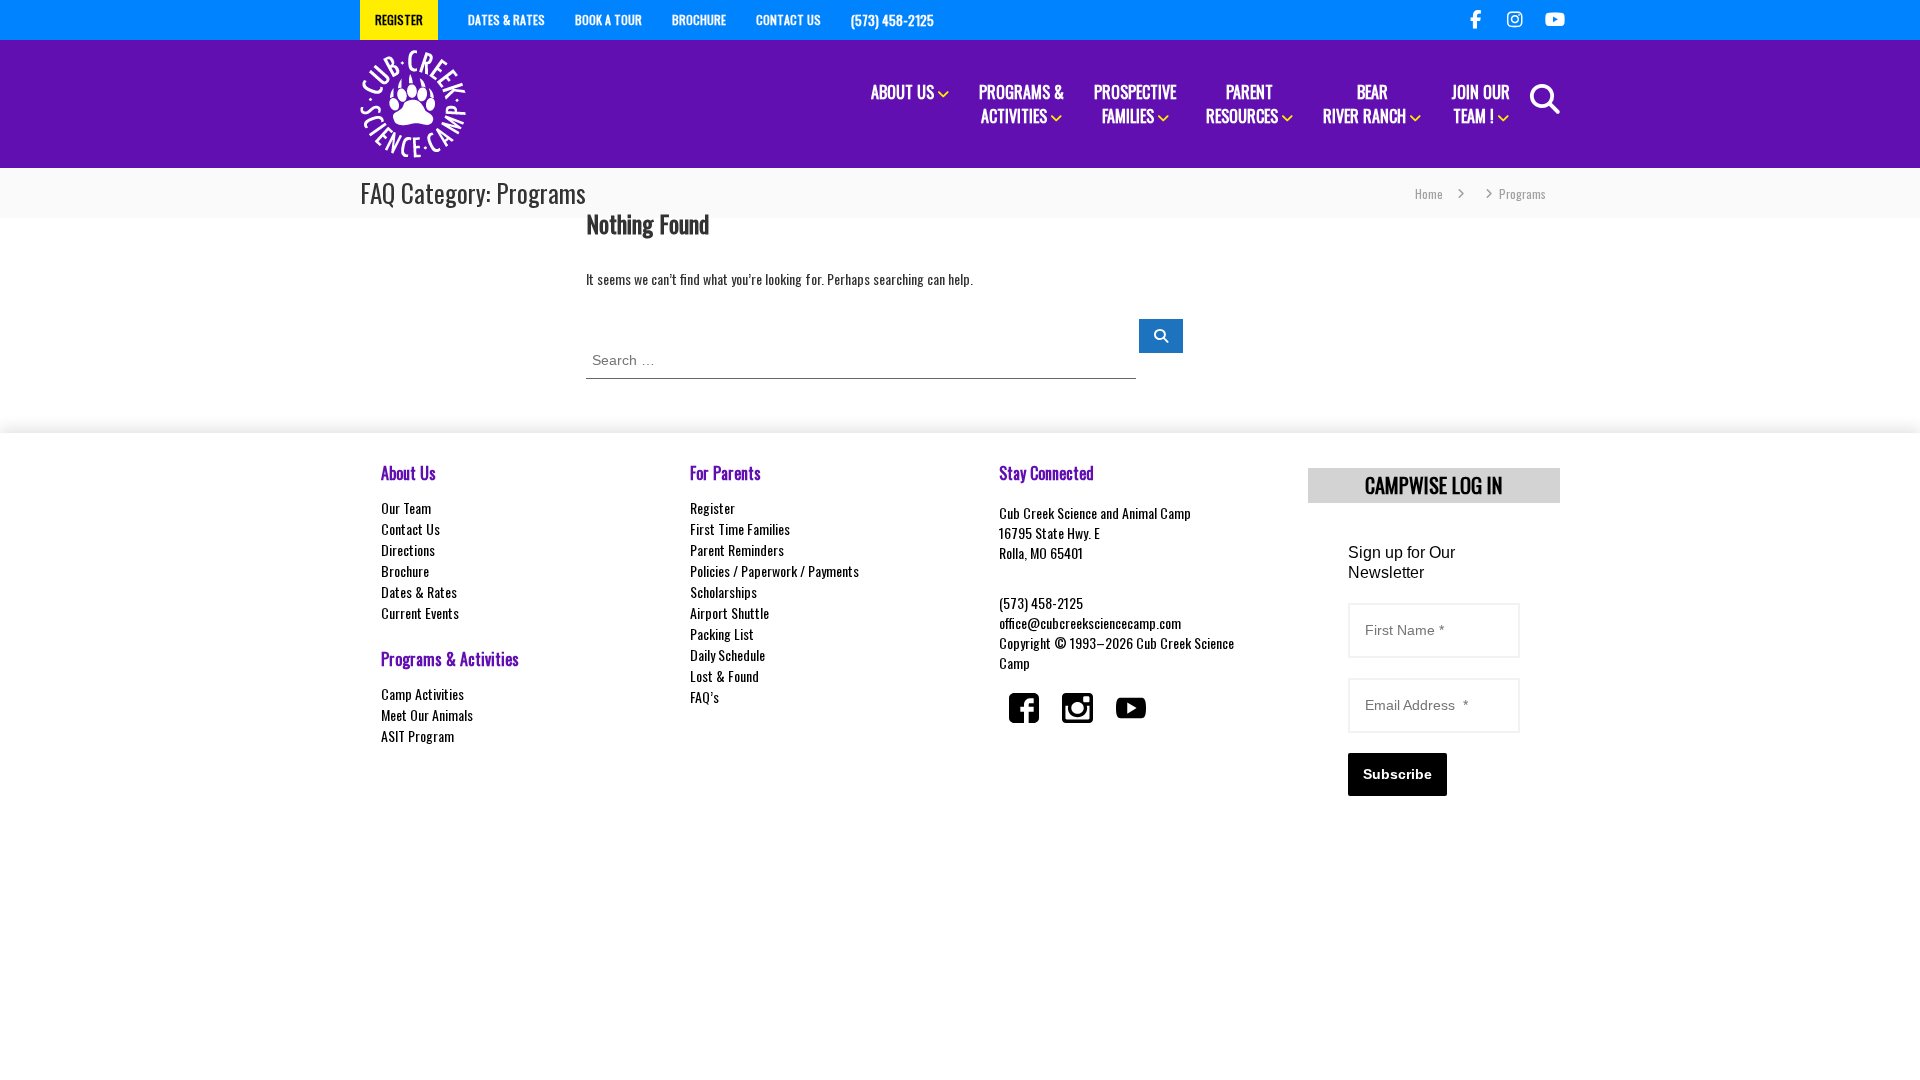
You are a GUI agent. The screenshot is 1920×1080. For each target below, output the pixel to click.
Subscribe (1397, 774)
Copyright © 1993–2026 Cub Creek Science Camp (1116, 652)
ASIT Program (417, 735)
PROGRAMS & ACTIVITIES (1021, 104)
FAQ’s (704, 696)
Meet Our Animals (427, 714)
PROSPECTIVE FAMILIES (1135, 104)
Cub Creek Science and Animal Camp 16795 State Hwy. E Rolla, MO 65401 (1095, 532)
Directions (408, 549)
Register (712, 507)
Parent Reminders (737, 549)
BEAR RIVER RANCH (1364, 104)
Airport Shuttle (729, 612)
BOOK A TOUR (608, 19)
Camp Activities (422, 693)
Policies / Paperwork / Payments (774, 570)
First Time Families (740, 528)
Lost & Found (724, 675)
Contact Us (410, 528)
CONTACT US (788, 19)
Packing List (722, 633)
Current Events (420, 612)
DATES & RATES (506, 19)
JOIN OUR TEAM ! (1480, 104)
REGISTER (399, 19)
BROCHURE (699, 19)
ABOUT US (902, 92)
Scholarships (723, 591)
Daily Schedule (727, 654)
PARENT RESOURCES (1242, 104)
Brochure (405, 570)
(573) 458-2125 (1041, 602)
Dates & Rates (419, 591)
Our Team (406, 507)
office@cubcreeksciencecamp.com (1090, 622)
